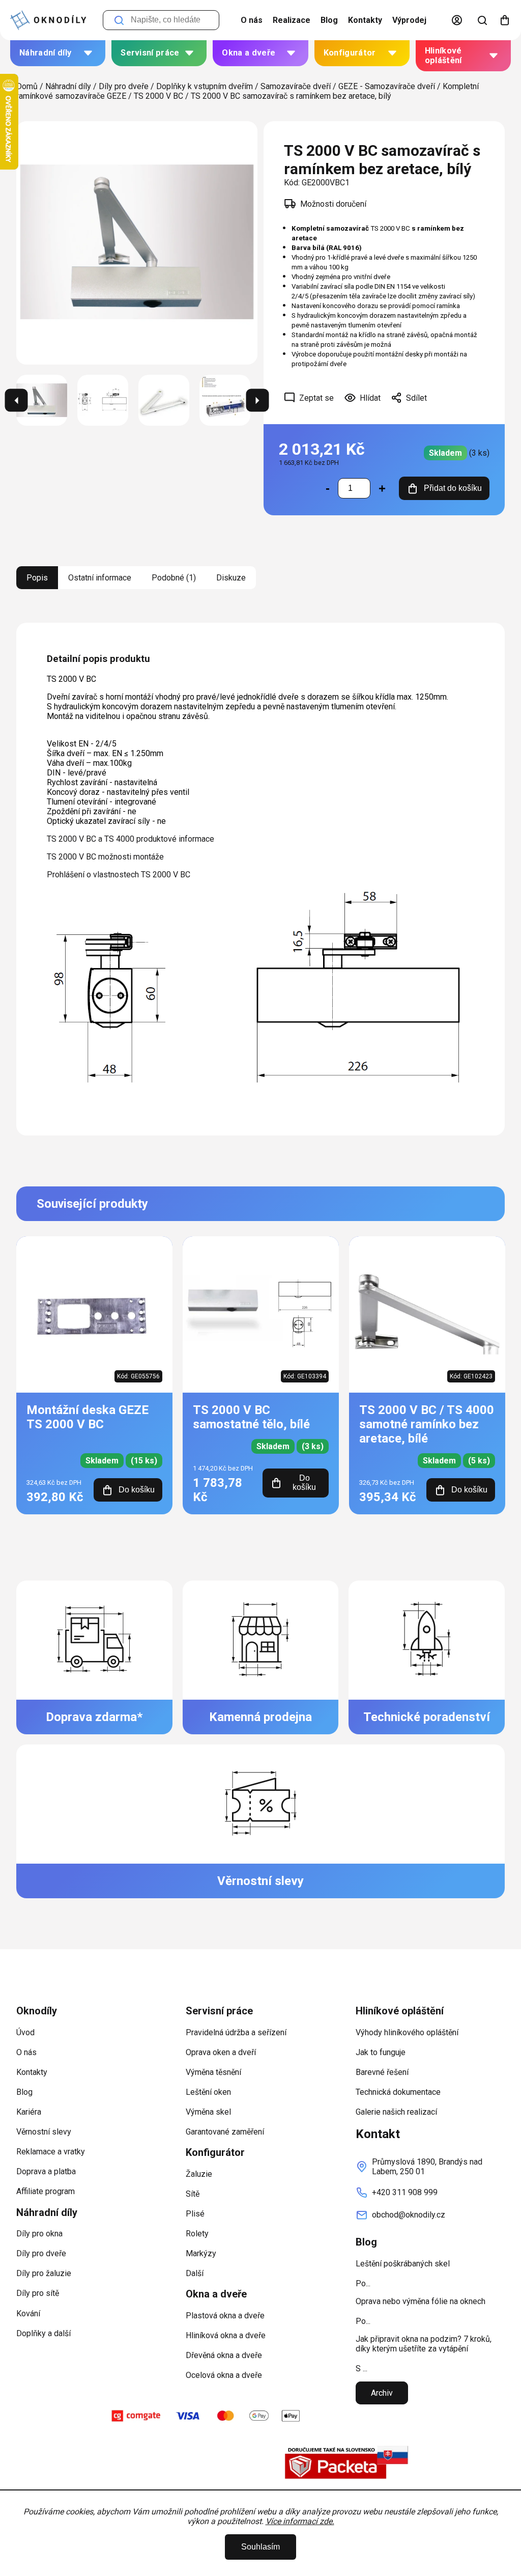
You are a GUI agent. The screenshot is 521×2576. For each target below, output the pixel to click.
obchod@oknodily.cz (409, 2215)
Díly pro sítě (38, 2293)
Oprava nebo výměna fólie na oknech (421, 2301)
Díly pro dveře (41, 2253)
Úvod (25, 2032)
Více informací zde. (300, 2521)
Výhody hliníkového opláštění (407, 2032)
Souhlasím (260, 2547)
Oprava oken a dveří (221, 2052)
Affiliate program (46, 2191)
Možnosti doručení (333, 204)
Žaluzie (199, 2174)
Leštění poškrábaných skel (403, 2264)
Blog (329, 20)
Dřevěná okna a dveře (224, 2355)
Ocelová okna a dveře (224, 2375)
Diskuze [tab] (231, 578)
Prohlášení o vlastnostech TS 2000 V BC (119, 875)
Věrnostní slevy (44, 2132)
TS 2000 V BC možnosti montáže (105, 857)
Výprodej (409, 20)
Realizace (292, 20)
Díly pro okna (39, 2234)
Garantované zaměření (225, 2132)
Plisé (195, 2214)
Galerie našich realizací (396, 2112)
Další (195, 2273)
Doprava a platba (46, 2171)
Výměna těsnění (213, 2072)
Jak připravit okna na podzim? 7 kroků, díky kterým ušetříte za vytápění (424, 2344)
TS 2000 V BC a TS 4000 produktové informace (131, 839)
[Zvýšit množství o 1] (382, 488)
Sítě (193, 2194)
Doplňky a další (44, 2333)
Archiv (382, 2393)
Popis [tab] (37, 578)
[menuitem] (58, 53)
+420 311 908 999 (405, 2192)
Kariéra (29, 2112)
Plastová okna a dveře (225, 2316)
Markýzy (201, 2253)
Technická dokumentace (398, 2092)
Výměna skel (208, 2112)
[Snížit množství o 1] (328, 488)
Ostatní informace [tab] (100, 578)
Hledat (119, 20)
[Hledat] (482, 20)
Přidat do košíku (453, 488)
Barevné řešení (382, 2072)
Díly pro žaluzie (44, 2273)
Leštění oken (208, 2092)
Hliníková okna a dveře (226, 2335)
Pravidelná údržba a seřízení (236, 2032)
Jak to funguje (381, 2052)
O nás (252, 20)
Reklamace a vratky (51, 2152)
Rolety (197, 2234)
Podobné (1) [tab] (174, 578)
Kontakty (365, 20)
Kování (28, 2314)
